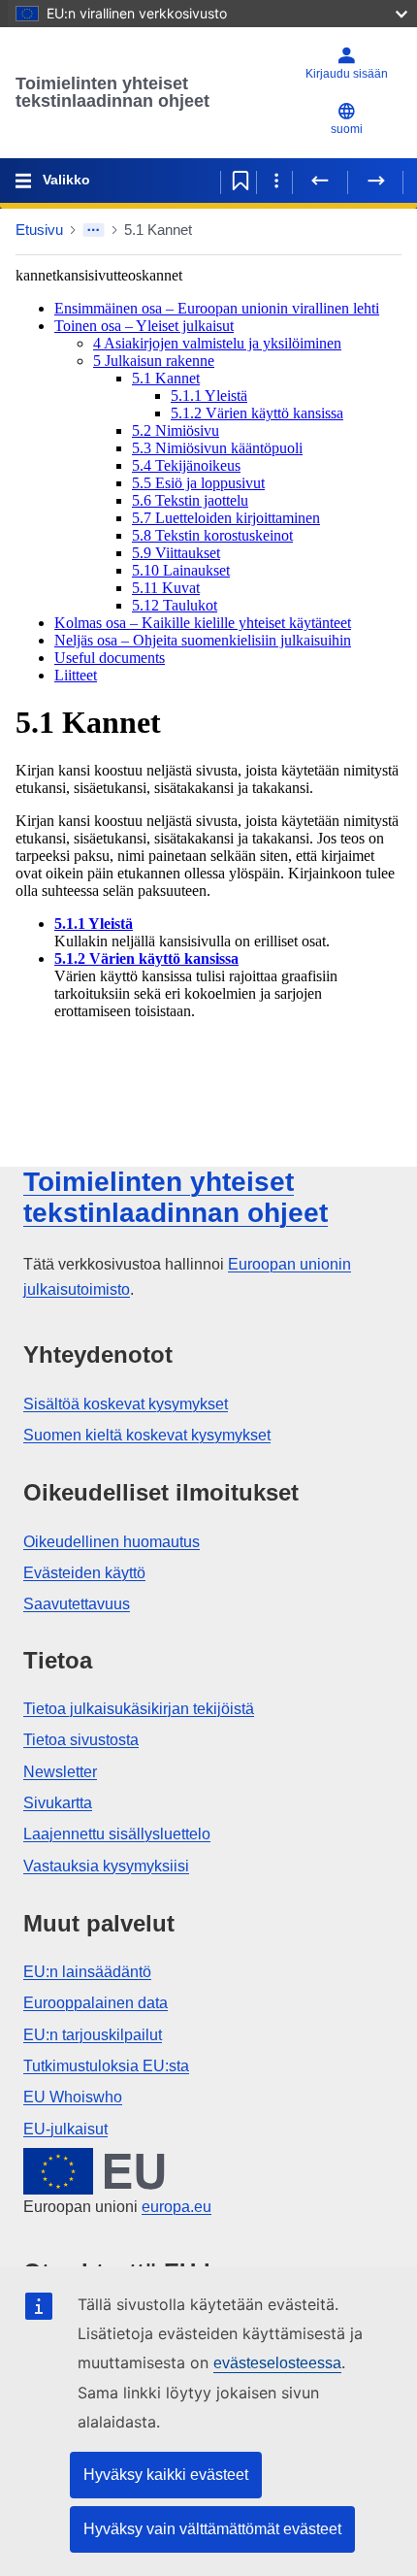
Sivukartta (58, 1803)
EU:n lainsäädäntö (87, 1972)
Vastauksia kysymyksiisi (106, 1866)
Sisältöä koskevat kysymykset (126, 1404)
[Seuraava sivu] (375, 181)
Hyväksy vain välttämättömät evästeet (212, 2529)
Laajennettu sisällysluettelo (117, 1834)
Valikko (66, 180)
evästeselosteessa (277, 2363)
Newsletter (60, 1772)
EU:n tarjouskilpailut (93, 2035)
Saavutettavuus (77, 1604)
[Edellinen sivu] (320, 181)
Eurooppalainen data (96, 2003)
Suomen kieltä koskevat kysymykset (147, 1435)
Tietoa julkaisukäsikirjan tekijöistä (139, 1709)
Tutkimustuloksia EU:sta (106, 2066)
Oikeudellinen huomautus (112, 1542)
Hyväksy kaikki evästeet (166, 2475)
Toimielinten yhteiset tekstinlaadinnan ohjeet (112, 92)
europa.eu (176, 2207)
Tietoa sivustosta (81, 1740)
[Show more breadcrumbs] (94, 230)
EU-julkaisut (65, 2129)
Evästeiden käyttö (84, 1573)
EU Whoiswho (73, 2097)
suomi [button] (347, 129)
